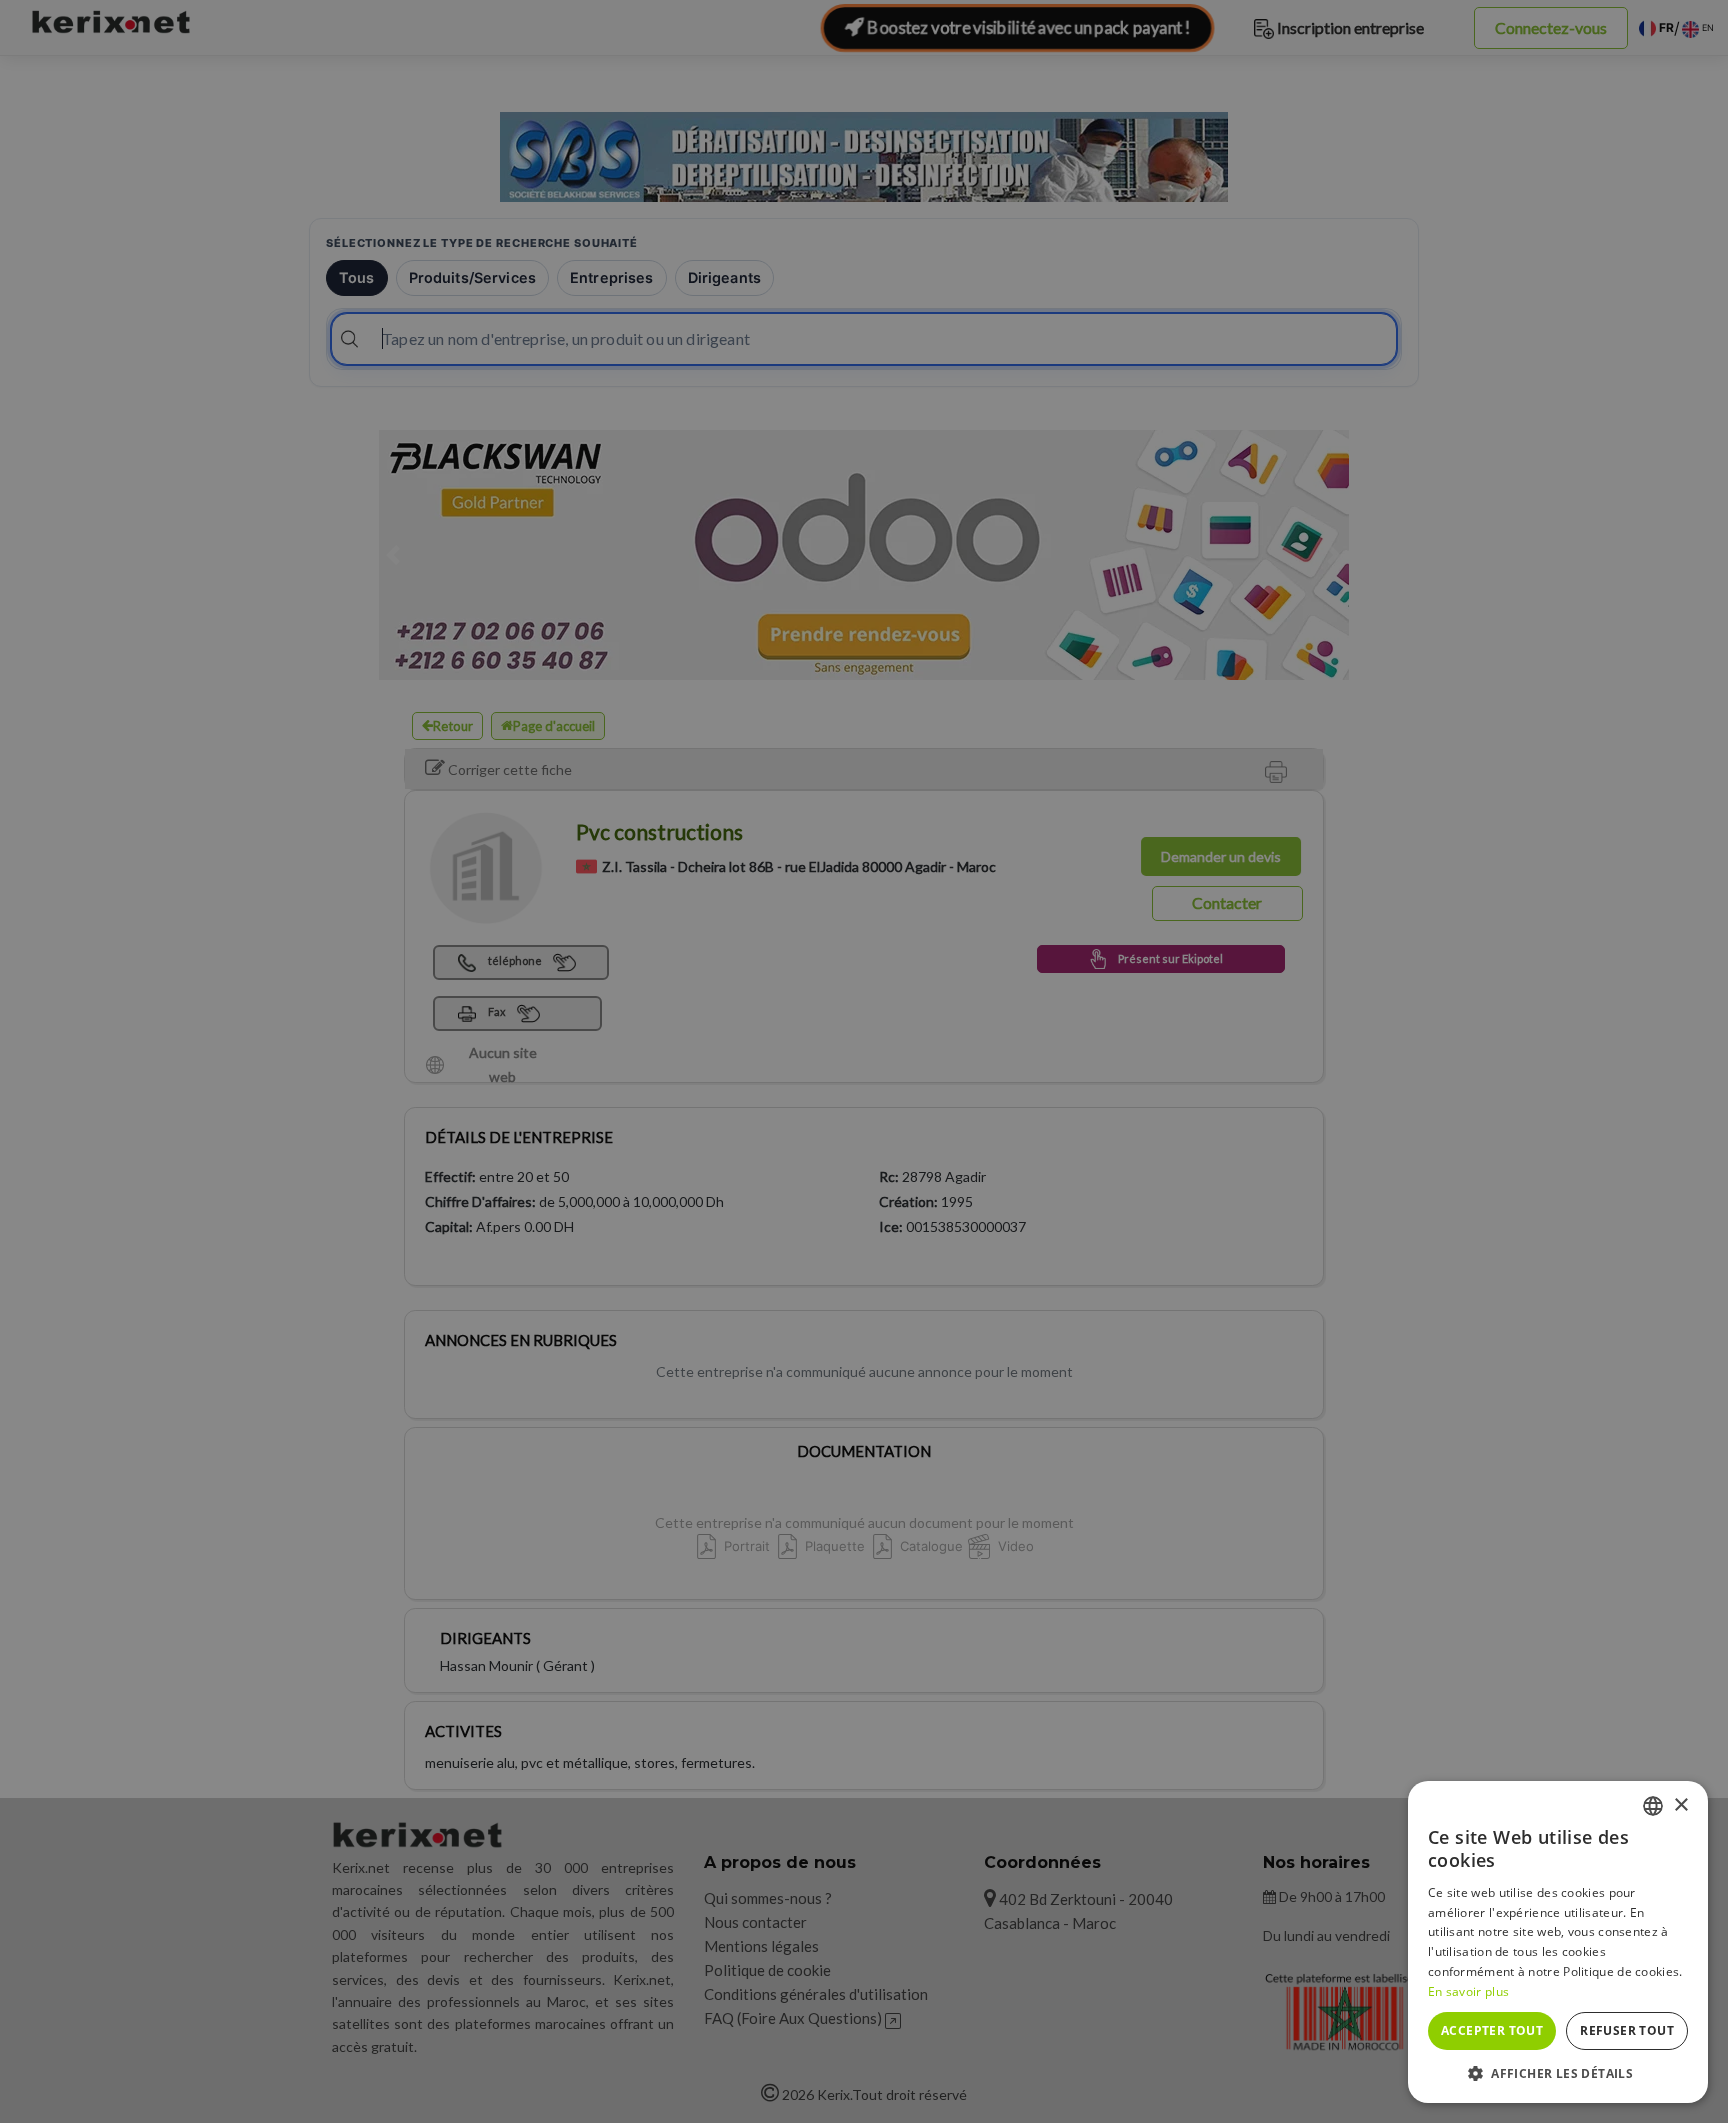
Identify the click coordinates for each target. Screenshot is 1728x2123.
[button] (1558, 2073)
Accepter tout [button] (1492, 2030)
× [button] (1680, 1805)
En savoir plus (1468, 1991)
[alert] (864, 1061)
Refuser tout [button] (1627, 2030)
